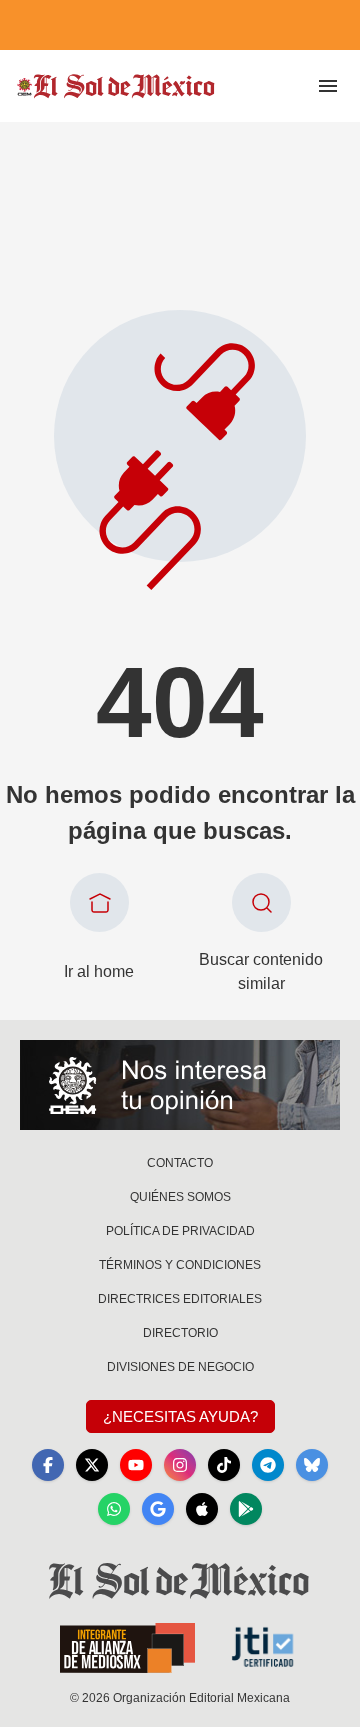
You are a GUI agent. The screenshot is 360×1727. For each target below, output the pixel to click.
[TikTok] (224, 1465)
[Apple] (202, 1509)
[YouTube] (136, 1465)
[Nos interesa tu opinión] (180, 1085)
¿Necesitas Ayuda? (180, 1416)
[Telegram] (268, 1465)
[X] (92, 1465)
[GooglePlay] (246, 1509)
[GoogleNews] (158, 1509)
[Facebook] (48, 1465)
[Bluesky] (312, 1465)
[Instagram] (180, 1465)
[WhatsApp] (114, 1509)
